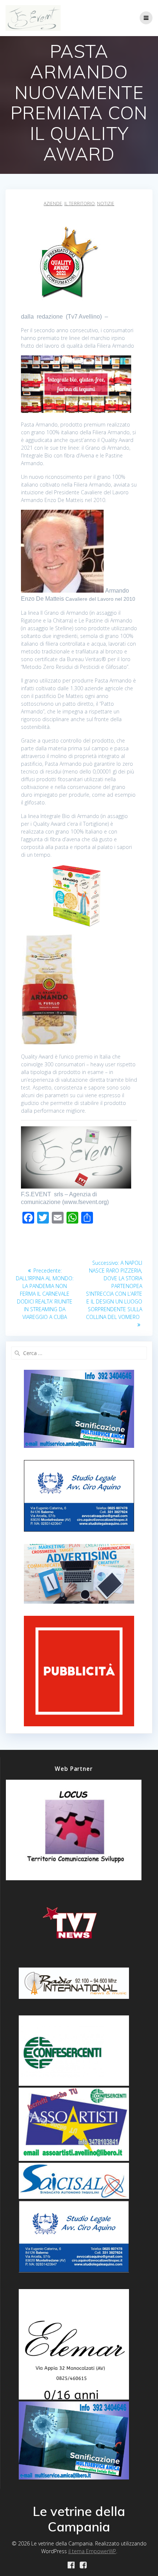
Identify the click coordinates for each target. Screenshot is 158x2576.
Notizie (106, 203)
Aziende (53, 203)
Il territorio (80, 203)
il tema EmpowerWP (92, 2551)
